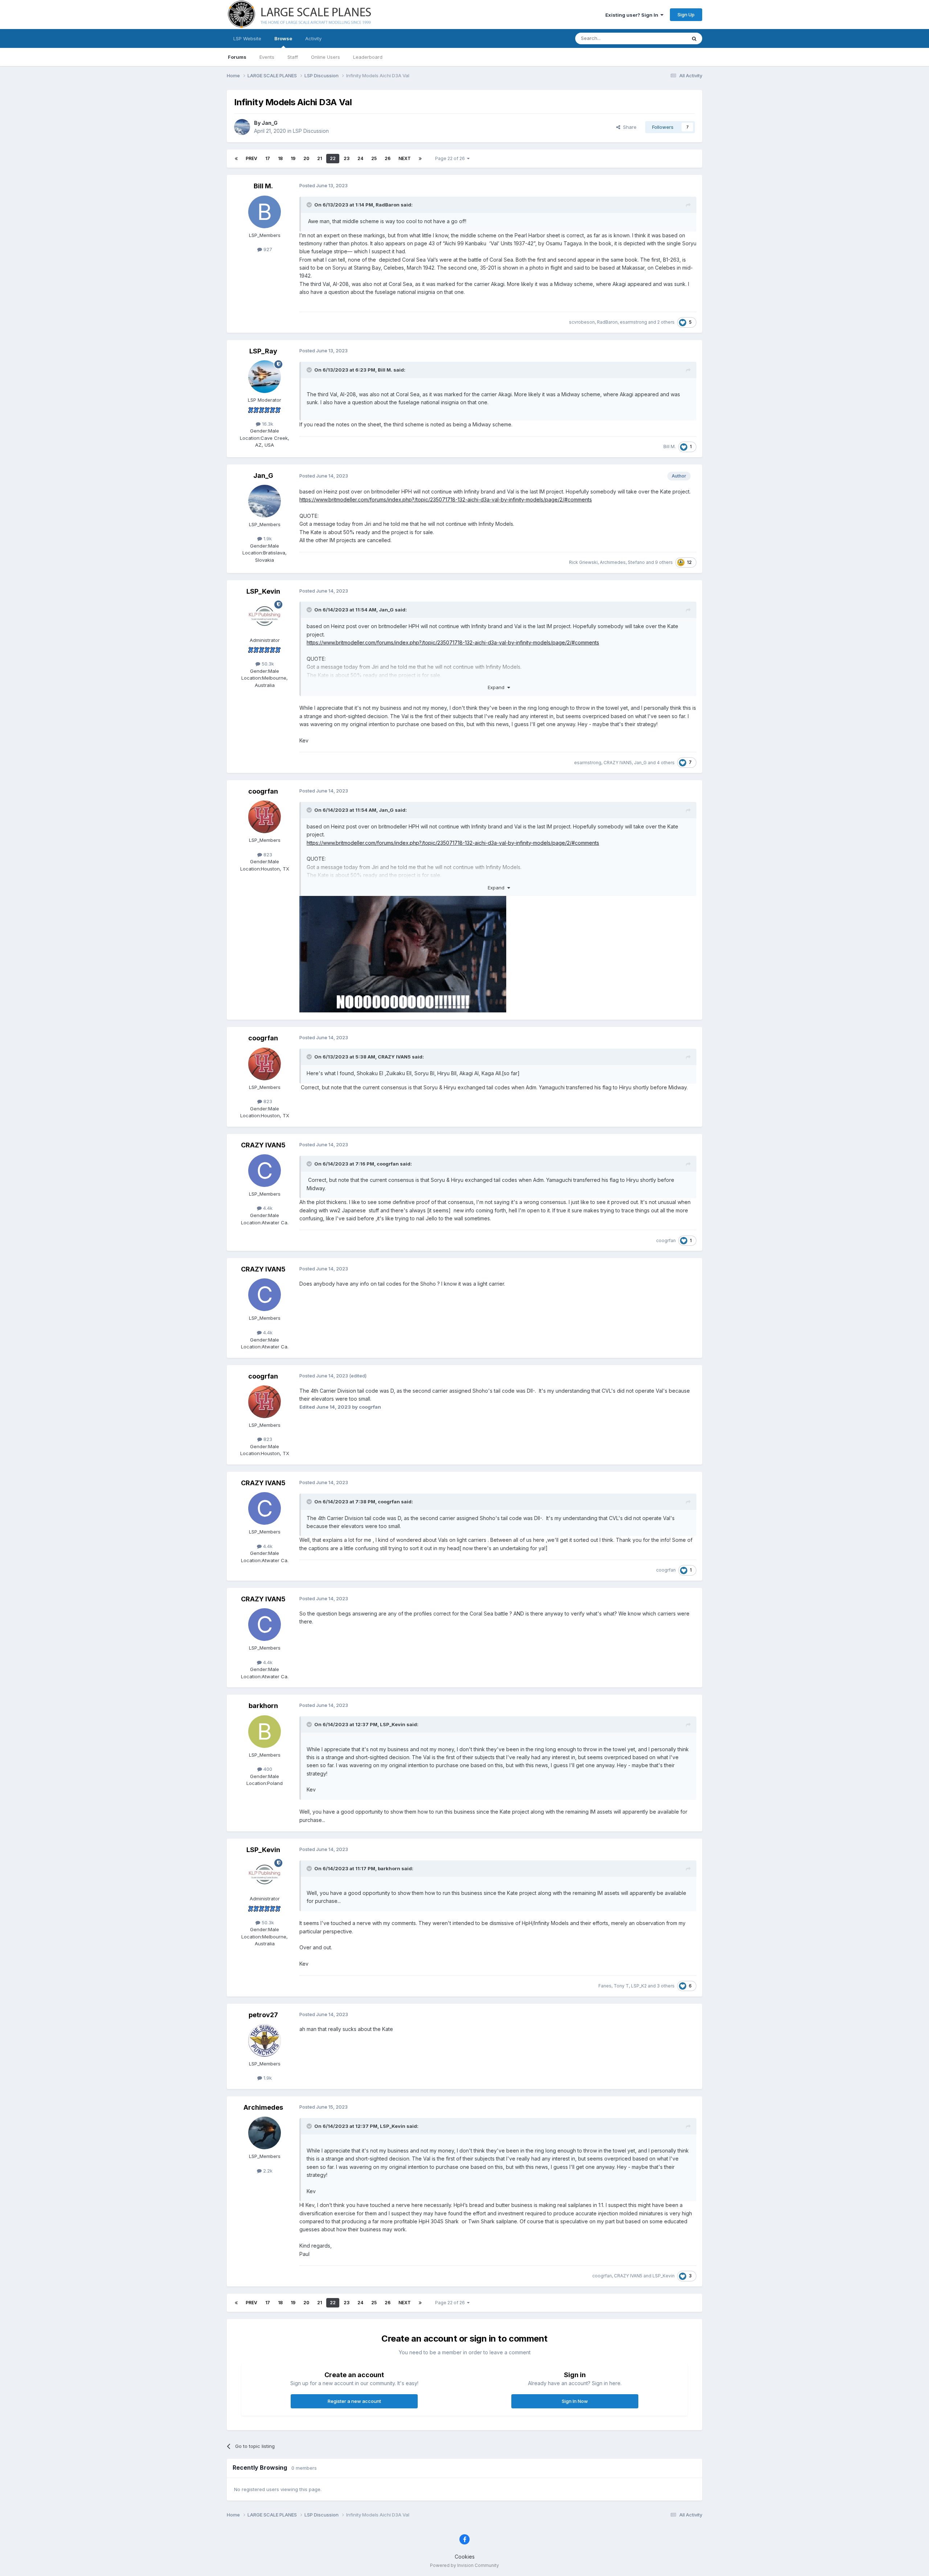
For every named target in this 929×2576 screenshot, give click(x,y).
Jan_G (270, 123)
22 (333, 158)
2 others (666, 322)
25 (374, 158)
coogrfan (263, 791)
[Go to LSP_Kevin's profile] (265, 617)
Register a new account (354, 2401)
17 (268, 158)
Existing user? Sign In (633, 15)
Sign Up (686, 15)
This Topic (665, 38)
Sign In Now (575, 2401)
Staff (293, 57)
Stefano (636, 562)
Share (628, 127)
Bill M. (263, 186)
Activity (313, 38)
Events (267, 57)
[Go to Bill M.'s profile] (265, 212)
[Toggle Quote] (310, 205)
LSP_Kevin (263, 591)
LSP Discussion (311, 131)
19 (293, 158)
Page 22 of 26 (451, 158)
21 (320, 158)
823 (267, 855)
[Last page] (420, 159)
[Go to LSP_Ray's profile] (265, 377)
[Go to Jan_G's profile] (242, 127)
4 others (666, 763)
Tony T (621, 1986)
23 (347, 158)
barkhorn (263, 1706)
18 (280, 158)
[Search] (694, 38)
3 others (666, 1986)
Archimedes (613, 562)
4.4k (267, 1208)
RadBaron (388, 205)
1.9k (267, 538)
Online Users (326, 57)
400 (267, 1769)
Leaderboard (368, 57)
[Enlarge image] (403, 954)
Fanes (605, 1986)
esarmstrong (633, 322)
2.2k (267, 2171)
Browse (283, 38)
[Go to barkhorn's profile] (265, 1732)
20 (306, 158)
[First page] (236, 159)
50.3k (267, 664)
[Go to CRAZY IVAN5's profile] (265, 1171)
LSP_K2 (639, 1986)
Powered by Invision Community (464, 2565)
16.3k (267, 424)
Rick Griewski (583, 562)
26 (388, 158)
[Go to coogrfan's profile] (265, 817)
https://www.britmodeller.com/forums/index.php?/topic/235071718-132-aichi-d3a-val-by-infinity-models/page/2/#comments (446, 499)
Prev (251, 158)
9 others (664, 562)
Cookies (465, 2557)
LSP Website (247, 38)
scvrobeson (582, 322)
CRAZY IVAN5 (618, 763)
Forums (237, 57)
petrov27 (263, 2015)
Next (405, 158)
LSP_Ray (263, 351)
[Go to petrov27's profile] (265, 2040)
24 (360, 158)
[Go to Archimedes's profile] (265, 2133)
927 (267, 249)
